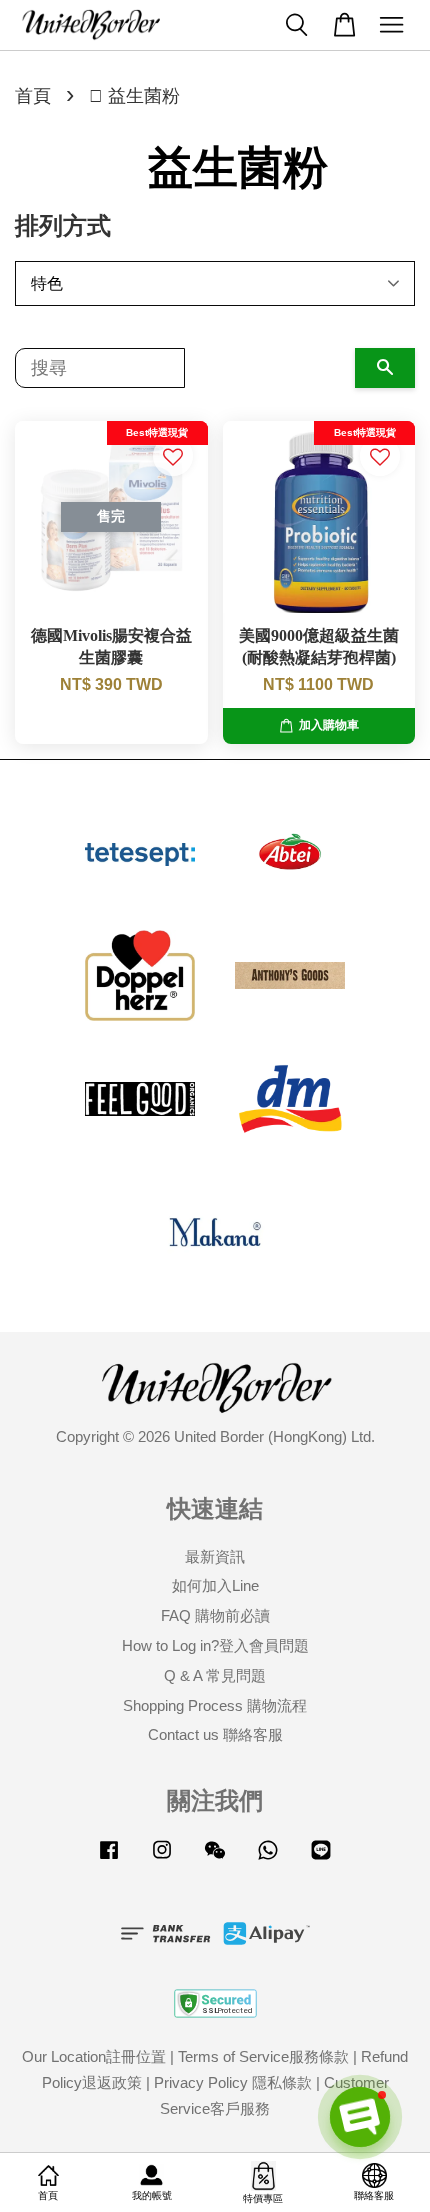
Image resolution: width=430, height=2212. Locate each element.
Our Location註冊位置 (94, 2056)
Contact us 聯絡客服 (215, 1734)
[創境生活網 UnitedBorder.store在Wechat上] (215, 1858)
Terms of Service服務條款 (263, 2056)
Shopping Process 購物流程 (215, 1705)
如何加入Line (215, 1585)
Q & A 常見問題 (215, 1675)
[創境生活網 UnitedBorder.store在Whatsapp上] (268, 1858)
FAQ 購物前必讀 (215, 1615)
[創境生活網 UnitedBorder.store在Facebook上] (109, 1858)
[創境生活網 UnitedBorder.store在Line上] (321, 1858)
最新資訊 (215, 1556)
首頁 (33, 96)
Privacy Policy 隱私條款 (233, 2082)
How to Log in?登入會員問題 (215, 1645)
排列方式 (63, 226)
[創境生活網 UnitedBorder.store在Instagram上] (162, 1858)
